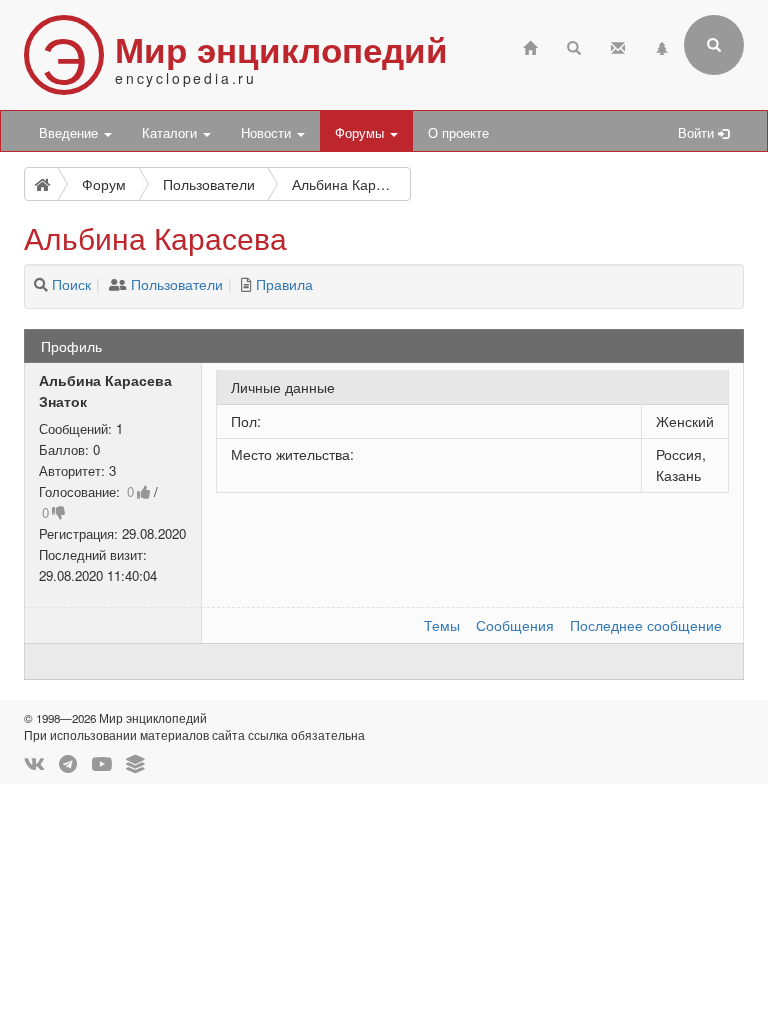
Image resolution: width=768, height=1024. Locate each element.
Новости (268, 133)
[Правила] (246, 284)
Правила (284, 284)
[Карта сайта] (662, 45)
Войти (698, 133)
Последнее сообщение (646, 625)
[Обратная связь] (618, 45)
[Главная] (530, 45)
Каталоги (171, 133)
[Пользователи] (118, 284)
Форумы (361, 133)
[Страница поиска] (574, 45)
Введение (70, 133)
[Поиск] (41, 284)
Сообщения (515, 625)
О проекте (458, 133)
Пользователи (177, 284)
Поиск (71, 284)
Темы (442, 625)
